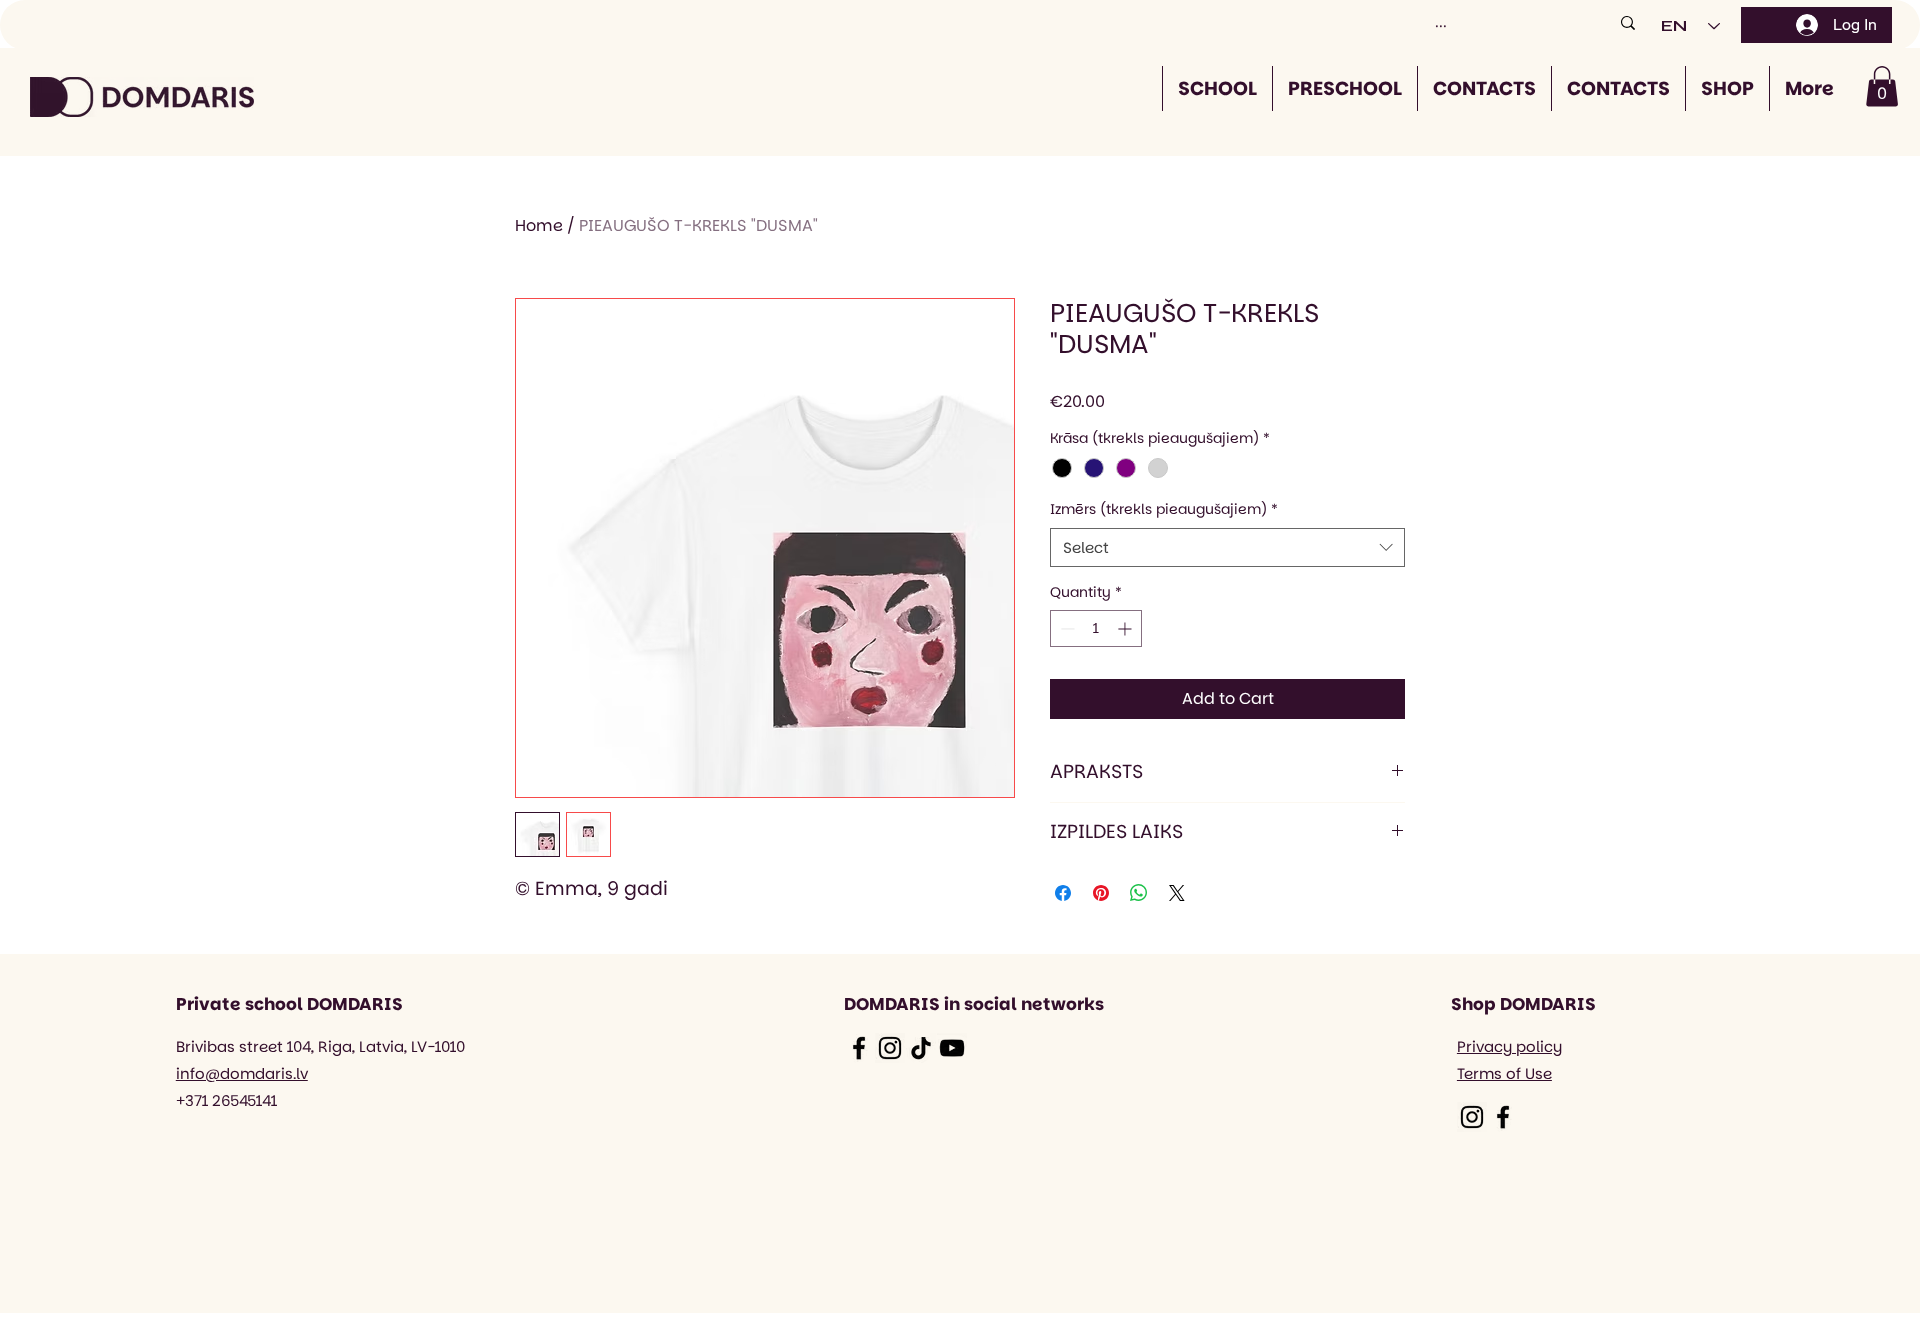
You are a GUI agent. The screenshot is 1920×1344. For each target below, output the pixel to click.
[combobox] (1227, 547)
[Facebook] (859, 1048)
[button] (1882, 86)
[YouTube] (952, 1048)
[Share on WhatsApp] (1139, 893)
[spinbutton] (1096, 628)
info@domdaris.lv (242, 1073)
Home (539, 225)
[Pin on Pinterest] (1101, 893)
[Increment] (1126, 628)
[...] (1628, 22)
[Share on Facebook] (1063, 893)
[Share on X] (1177, 893)
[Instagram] (890, 1048)
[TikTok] (921, 1048)
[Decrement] (1065, 628)
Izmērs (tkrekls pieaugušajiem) (1164, 509)
